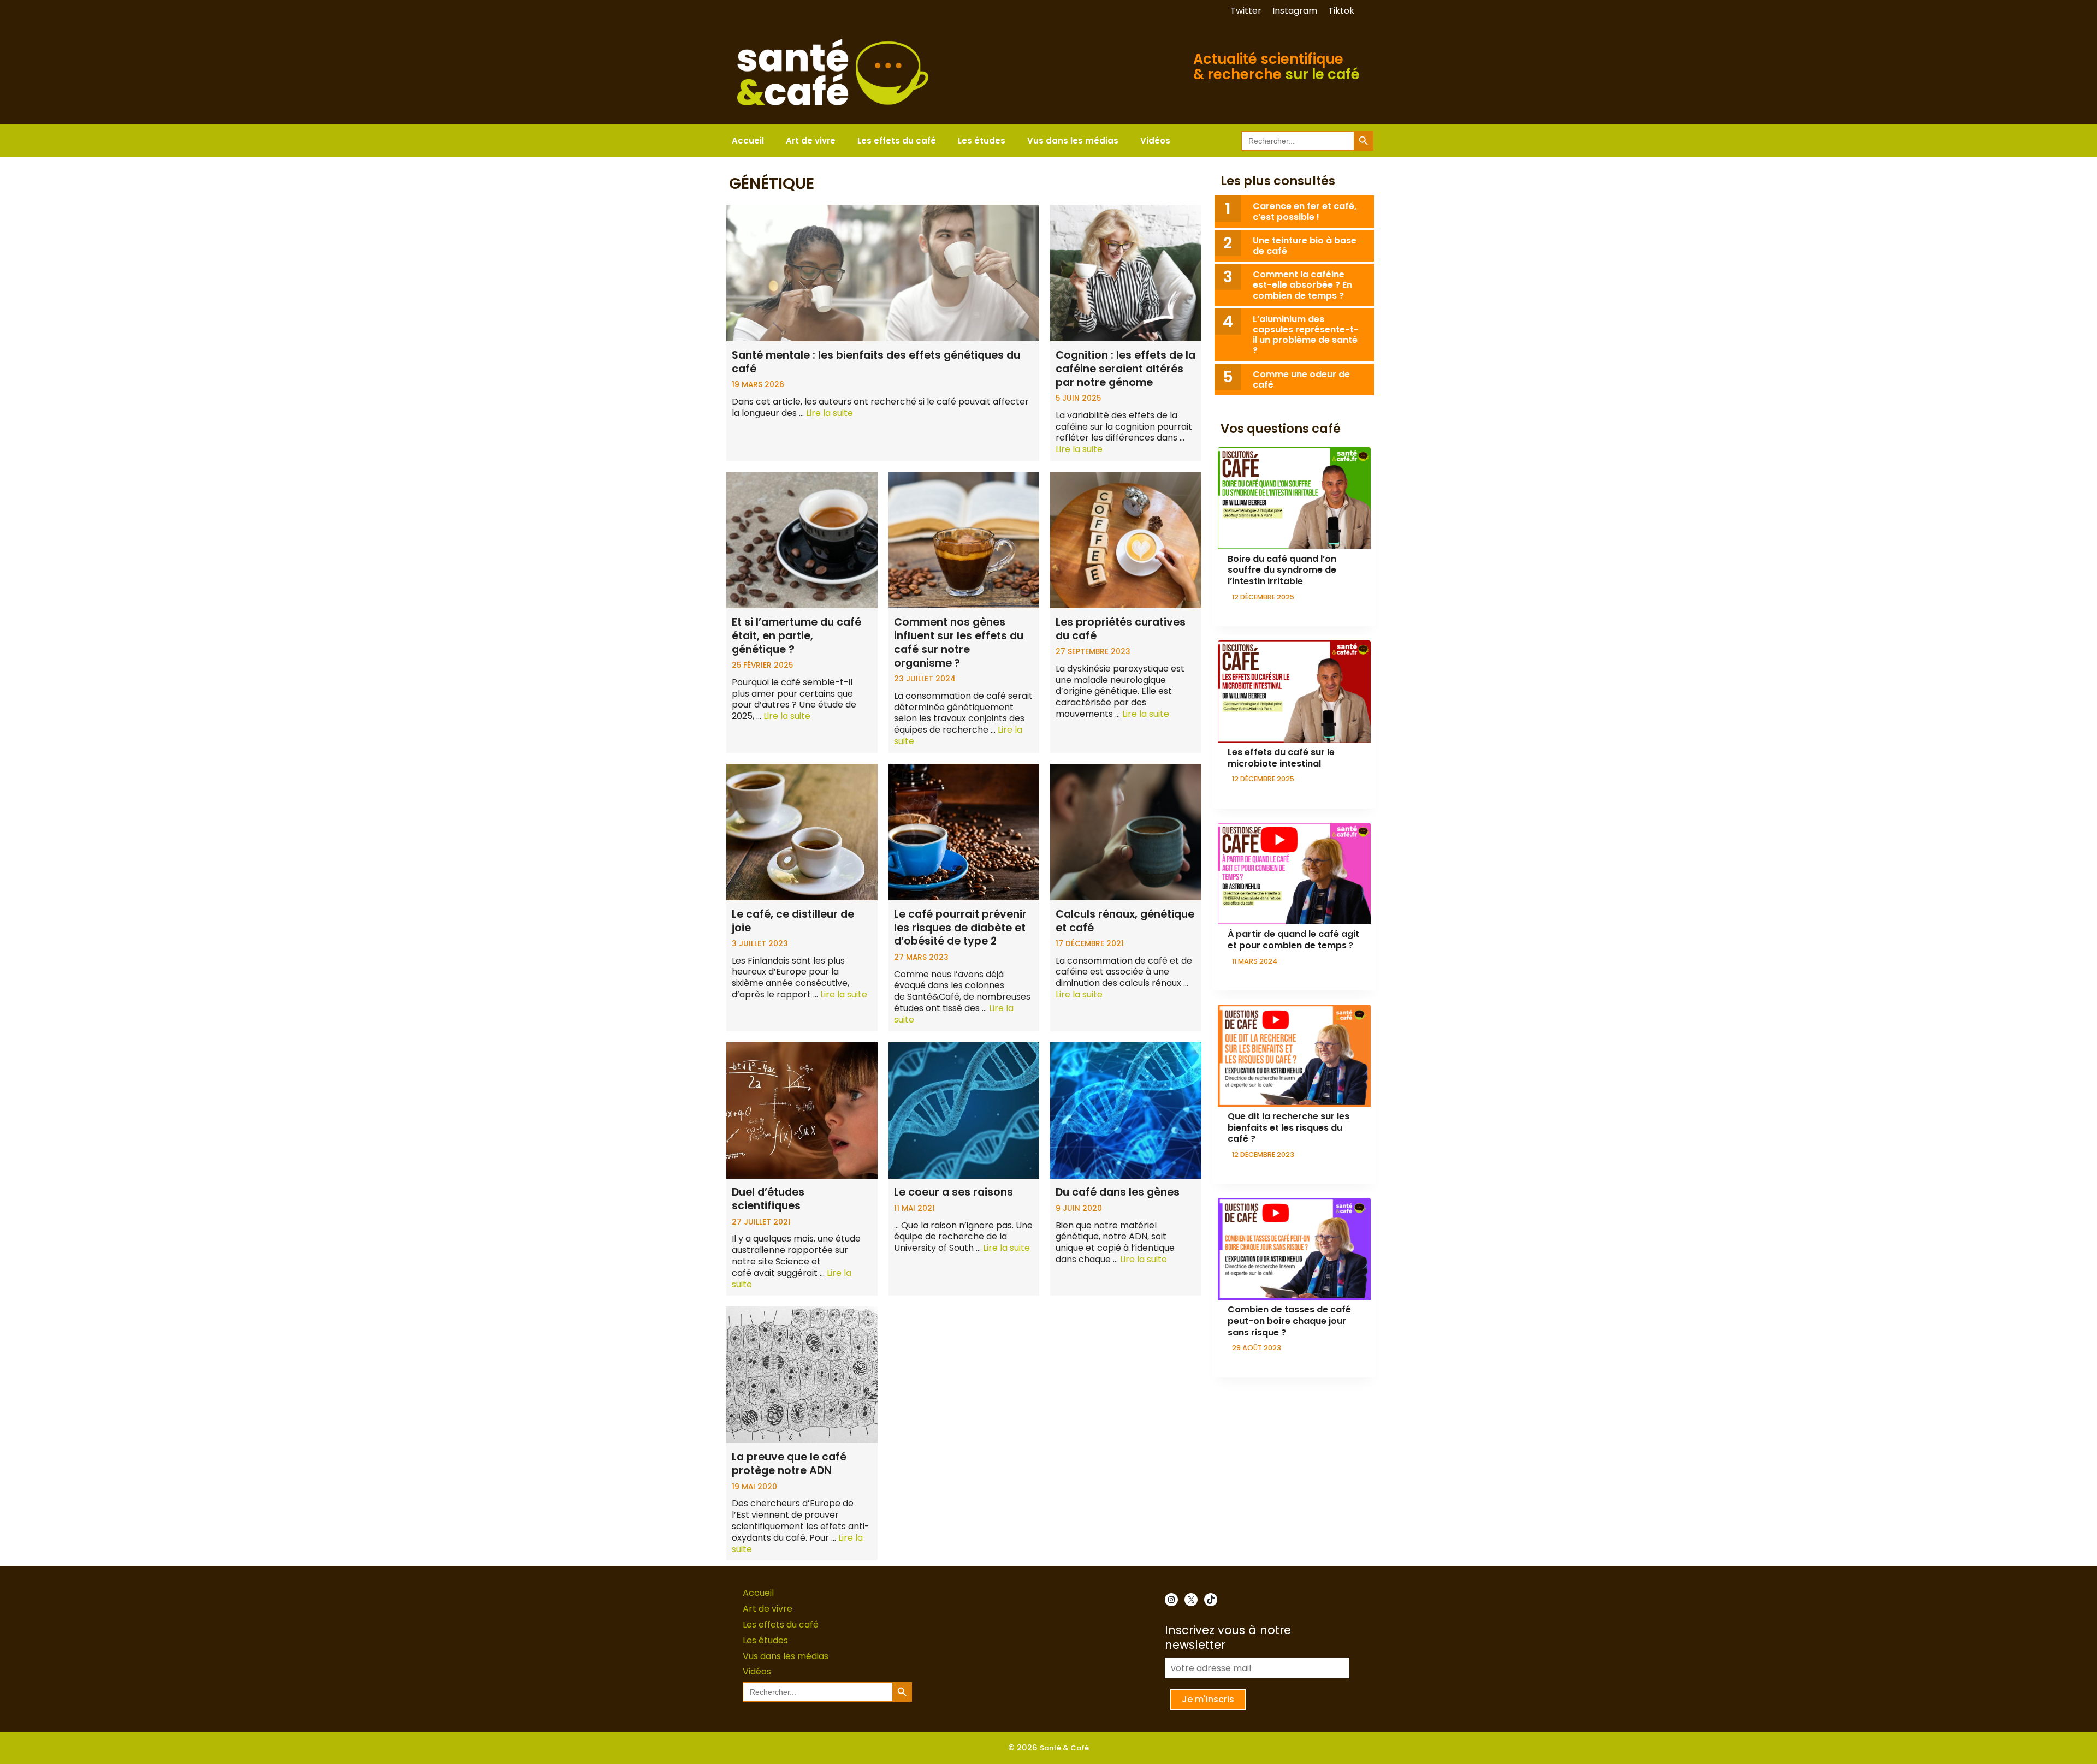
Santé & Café (1064, 1748)
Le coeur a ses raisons (953, 1192)
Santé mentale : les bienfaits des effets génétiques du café (876, 362)
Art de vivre (811, 141)
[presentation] (1294, 498)
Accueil (748, 141)
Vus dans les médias (1073, 141)
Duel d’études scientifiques (768, 1199)
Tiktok (1341, 11)
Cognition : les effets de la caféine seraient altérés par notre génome (1125, 369)
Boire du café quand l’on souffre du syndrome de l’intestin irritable (1282, 570)
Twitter (1246, 11)
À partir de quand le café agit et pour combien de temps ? (1293, 940)
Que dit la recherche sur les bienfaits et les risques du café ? (1289, 1128)
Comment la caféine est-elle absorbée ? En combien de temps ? (1302, 285)
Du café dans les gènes (1118, 1192)
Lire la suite (830, 413)
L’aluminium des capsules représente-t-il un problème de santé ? (1306, 335)
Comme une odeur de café (1301, 379)
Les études (982, 141)
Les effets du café (897, 141)
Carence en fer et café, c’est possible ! (1305, 211)
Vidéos (1155, 141)
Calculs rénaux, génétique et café (1125, 921)
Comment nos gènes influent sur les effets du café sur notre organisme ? (959, 643)
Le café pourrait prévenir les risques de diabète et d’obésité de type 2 (960, 928)
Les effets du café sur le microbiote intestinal (1281, 758)
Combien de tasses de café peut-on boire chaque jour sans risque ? (1289, 1321)
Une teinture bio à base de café (1305, 246)
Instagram (1295, 11)
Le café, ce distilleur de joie (793, 921)
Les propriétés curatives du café (1121, 629)
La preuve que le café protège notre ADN (789, 1464)
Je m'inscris (1208, 1699)
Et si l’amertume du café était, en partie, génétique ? (796, 636)
